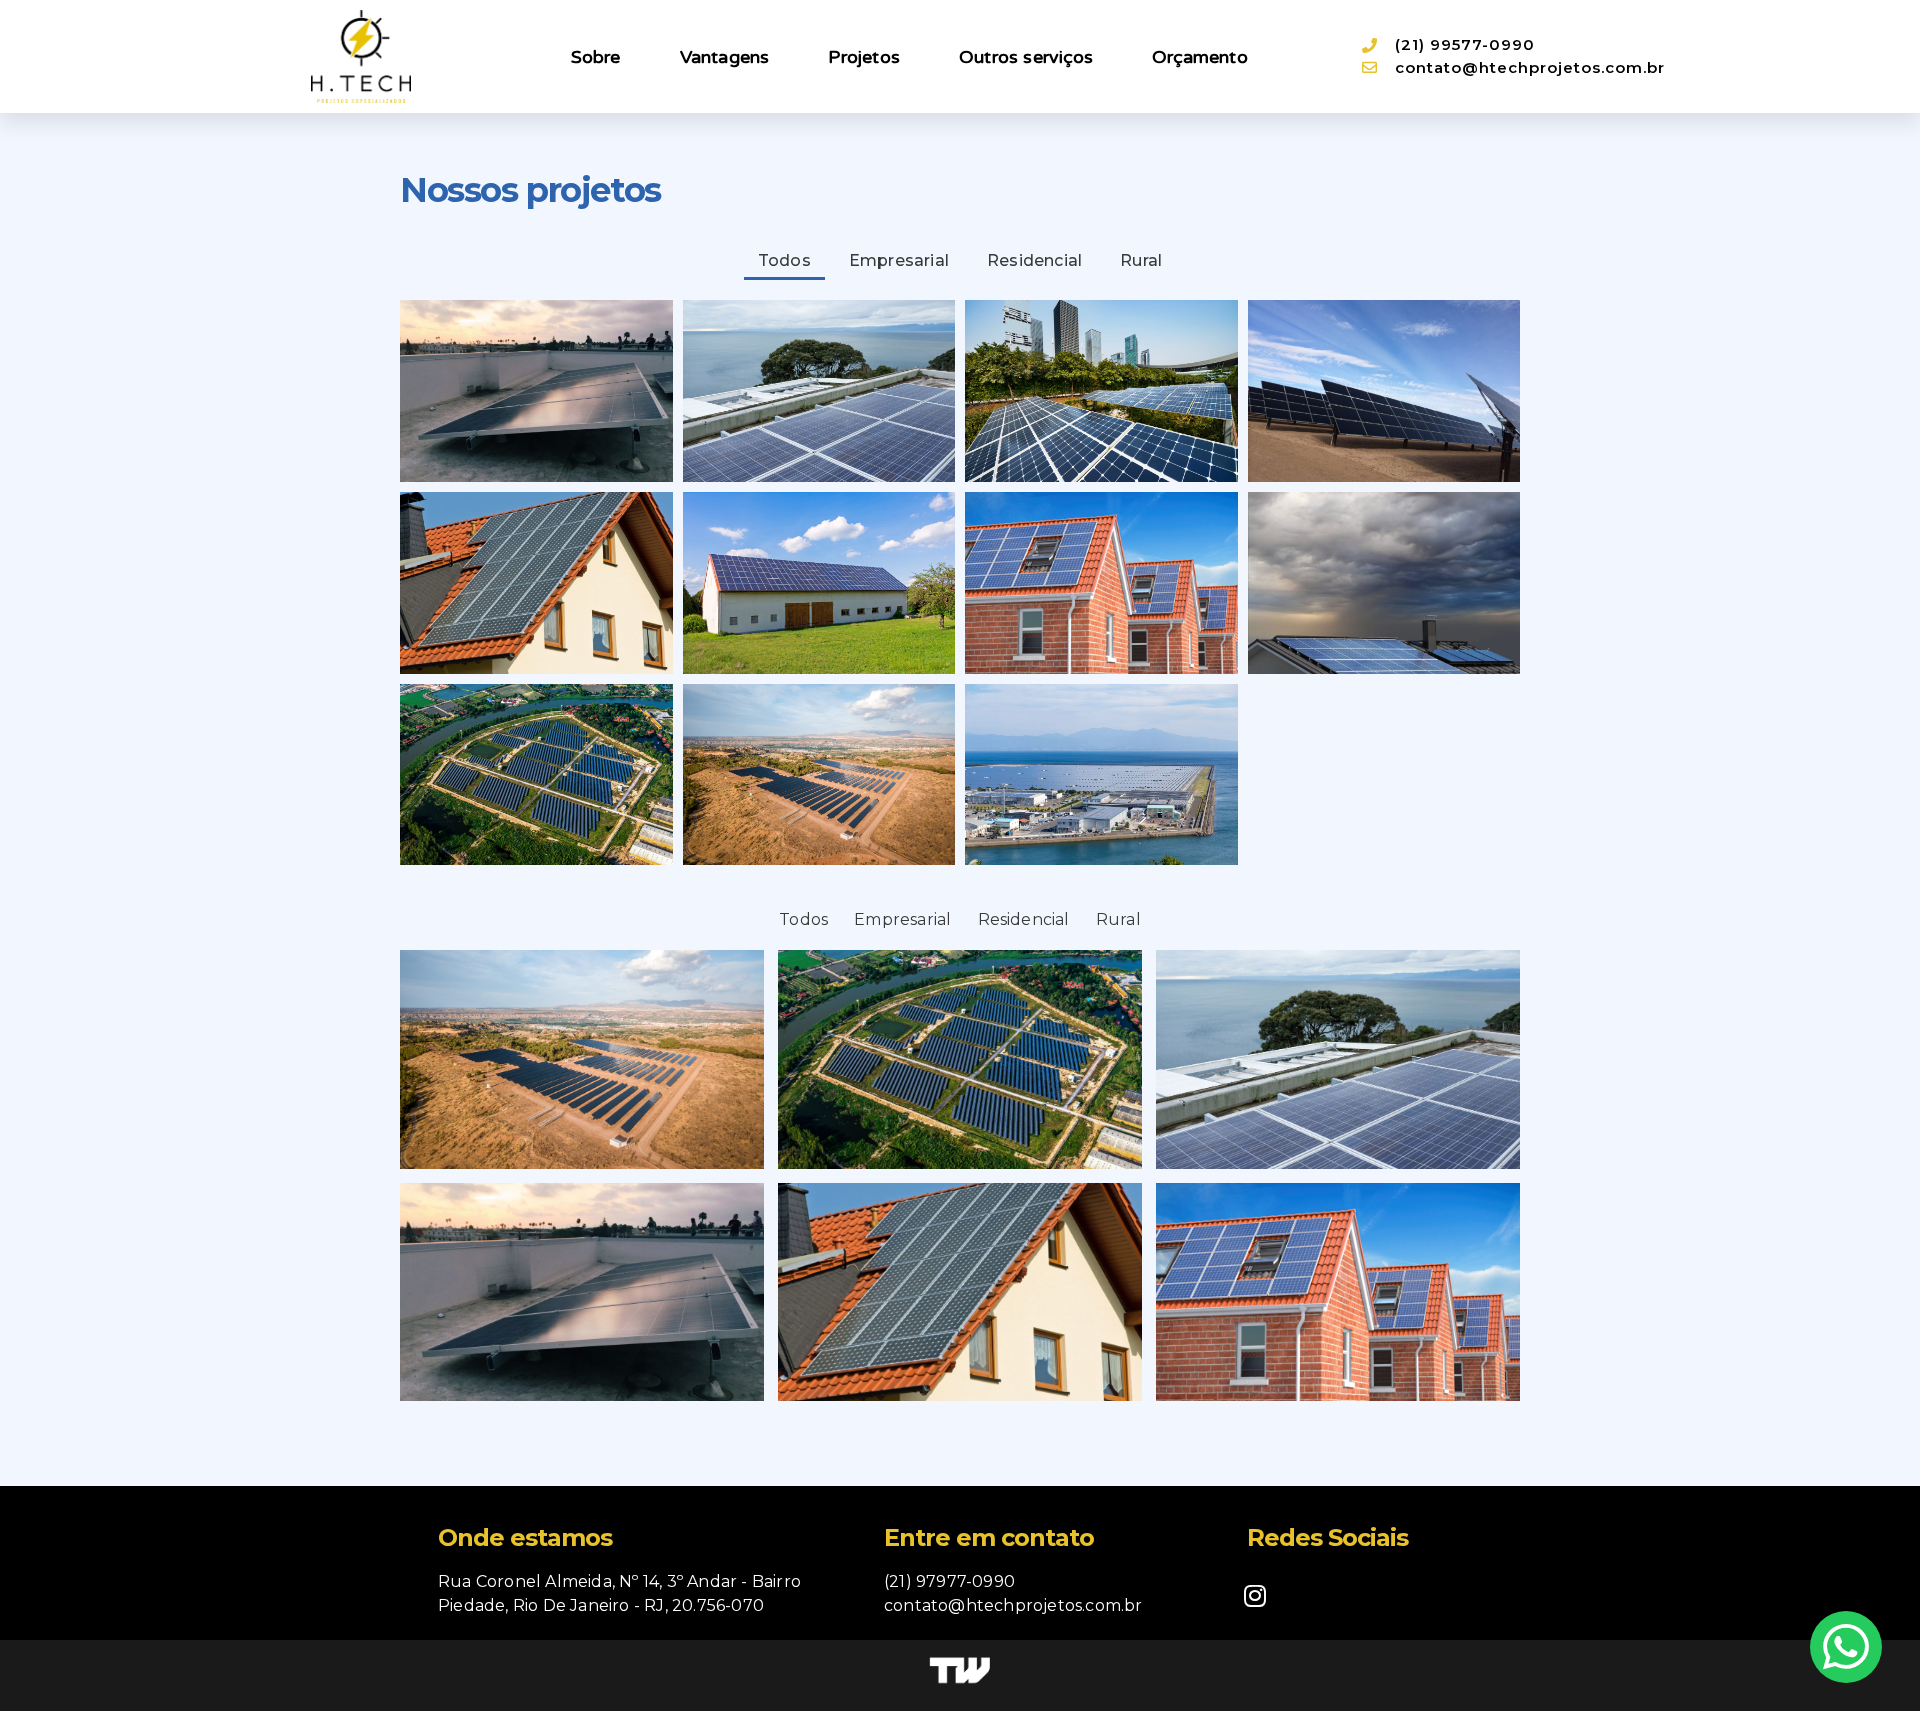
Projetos (864, 57)
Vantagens (725, 57)
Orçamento (1200, 57)
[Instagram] (1255, 1595)
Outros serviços (1026, 57)
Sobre (596, 57)
